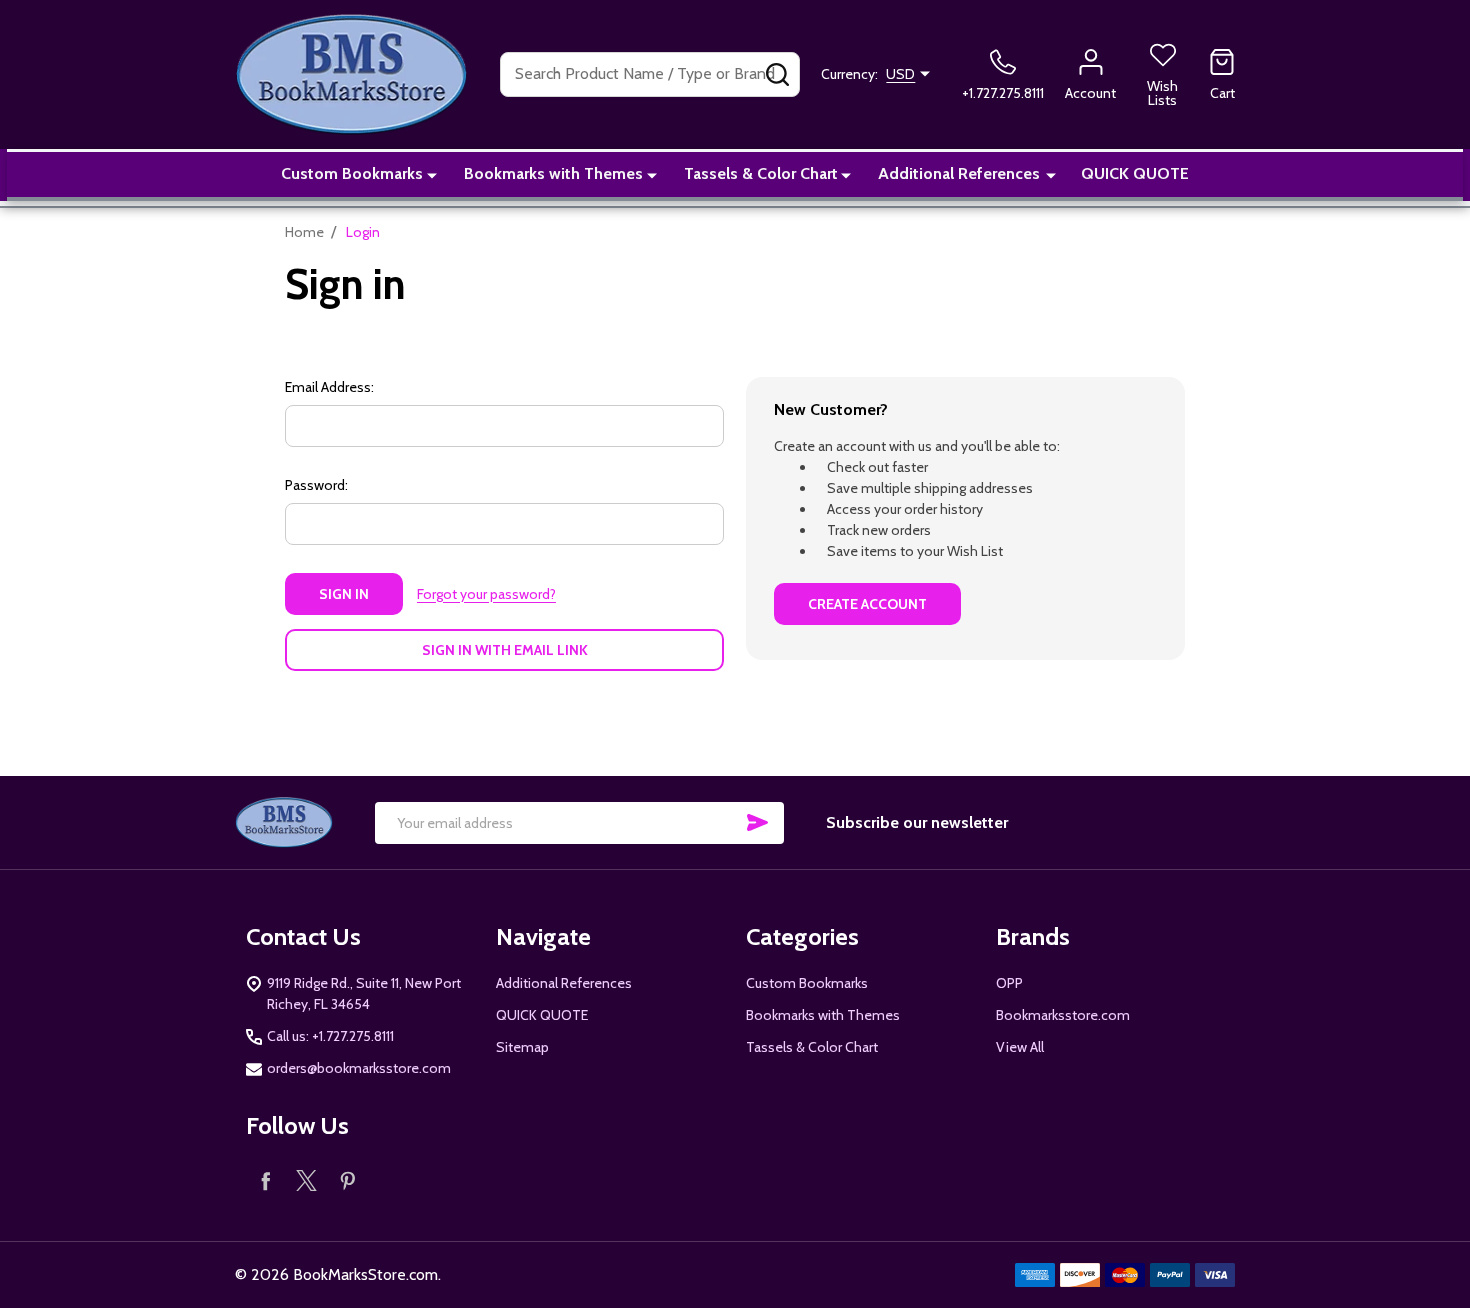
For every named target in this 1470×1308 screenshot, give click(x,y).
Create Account (867, 604)
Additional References (959, 173)
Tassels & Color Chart (761, 173)
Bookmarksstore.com (1063, 1015)
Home (304, 232)
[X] (306, 1180)
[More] (432, 174)
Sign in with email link (505, 650)
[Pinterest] (347, 1180)
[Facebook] (266, 1180)
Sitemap (522, 1047)
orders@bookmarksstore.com (359, 1068)
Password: (316, 485)
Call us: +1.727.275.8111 (330, 1036)
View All (1020, 1047)
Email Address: (329, 387)
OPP (1009, 983)
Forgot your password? (486, 594)
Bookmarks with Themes (553, 173)
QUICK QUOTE (1135, 173)
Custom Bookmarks (352, 173)
